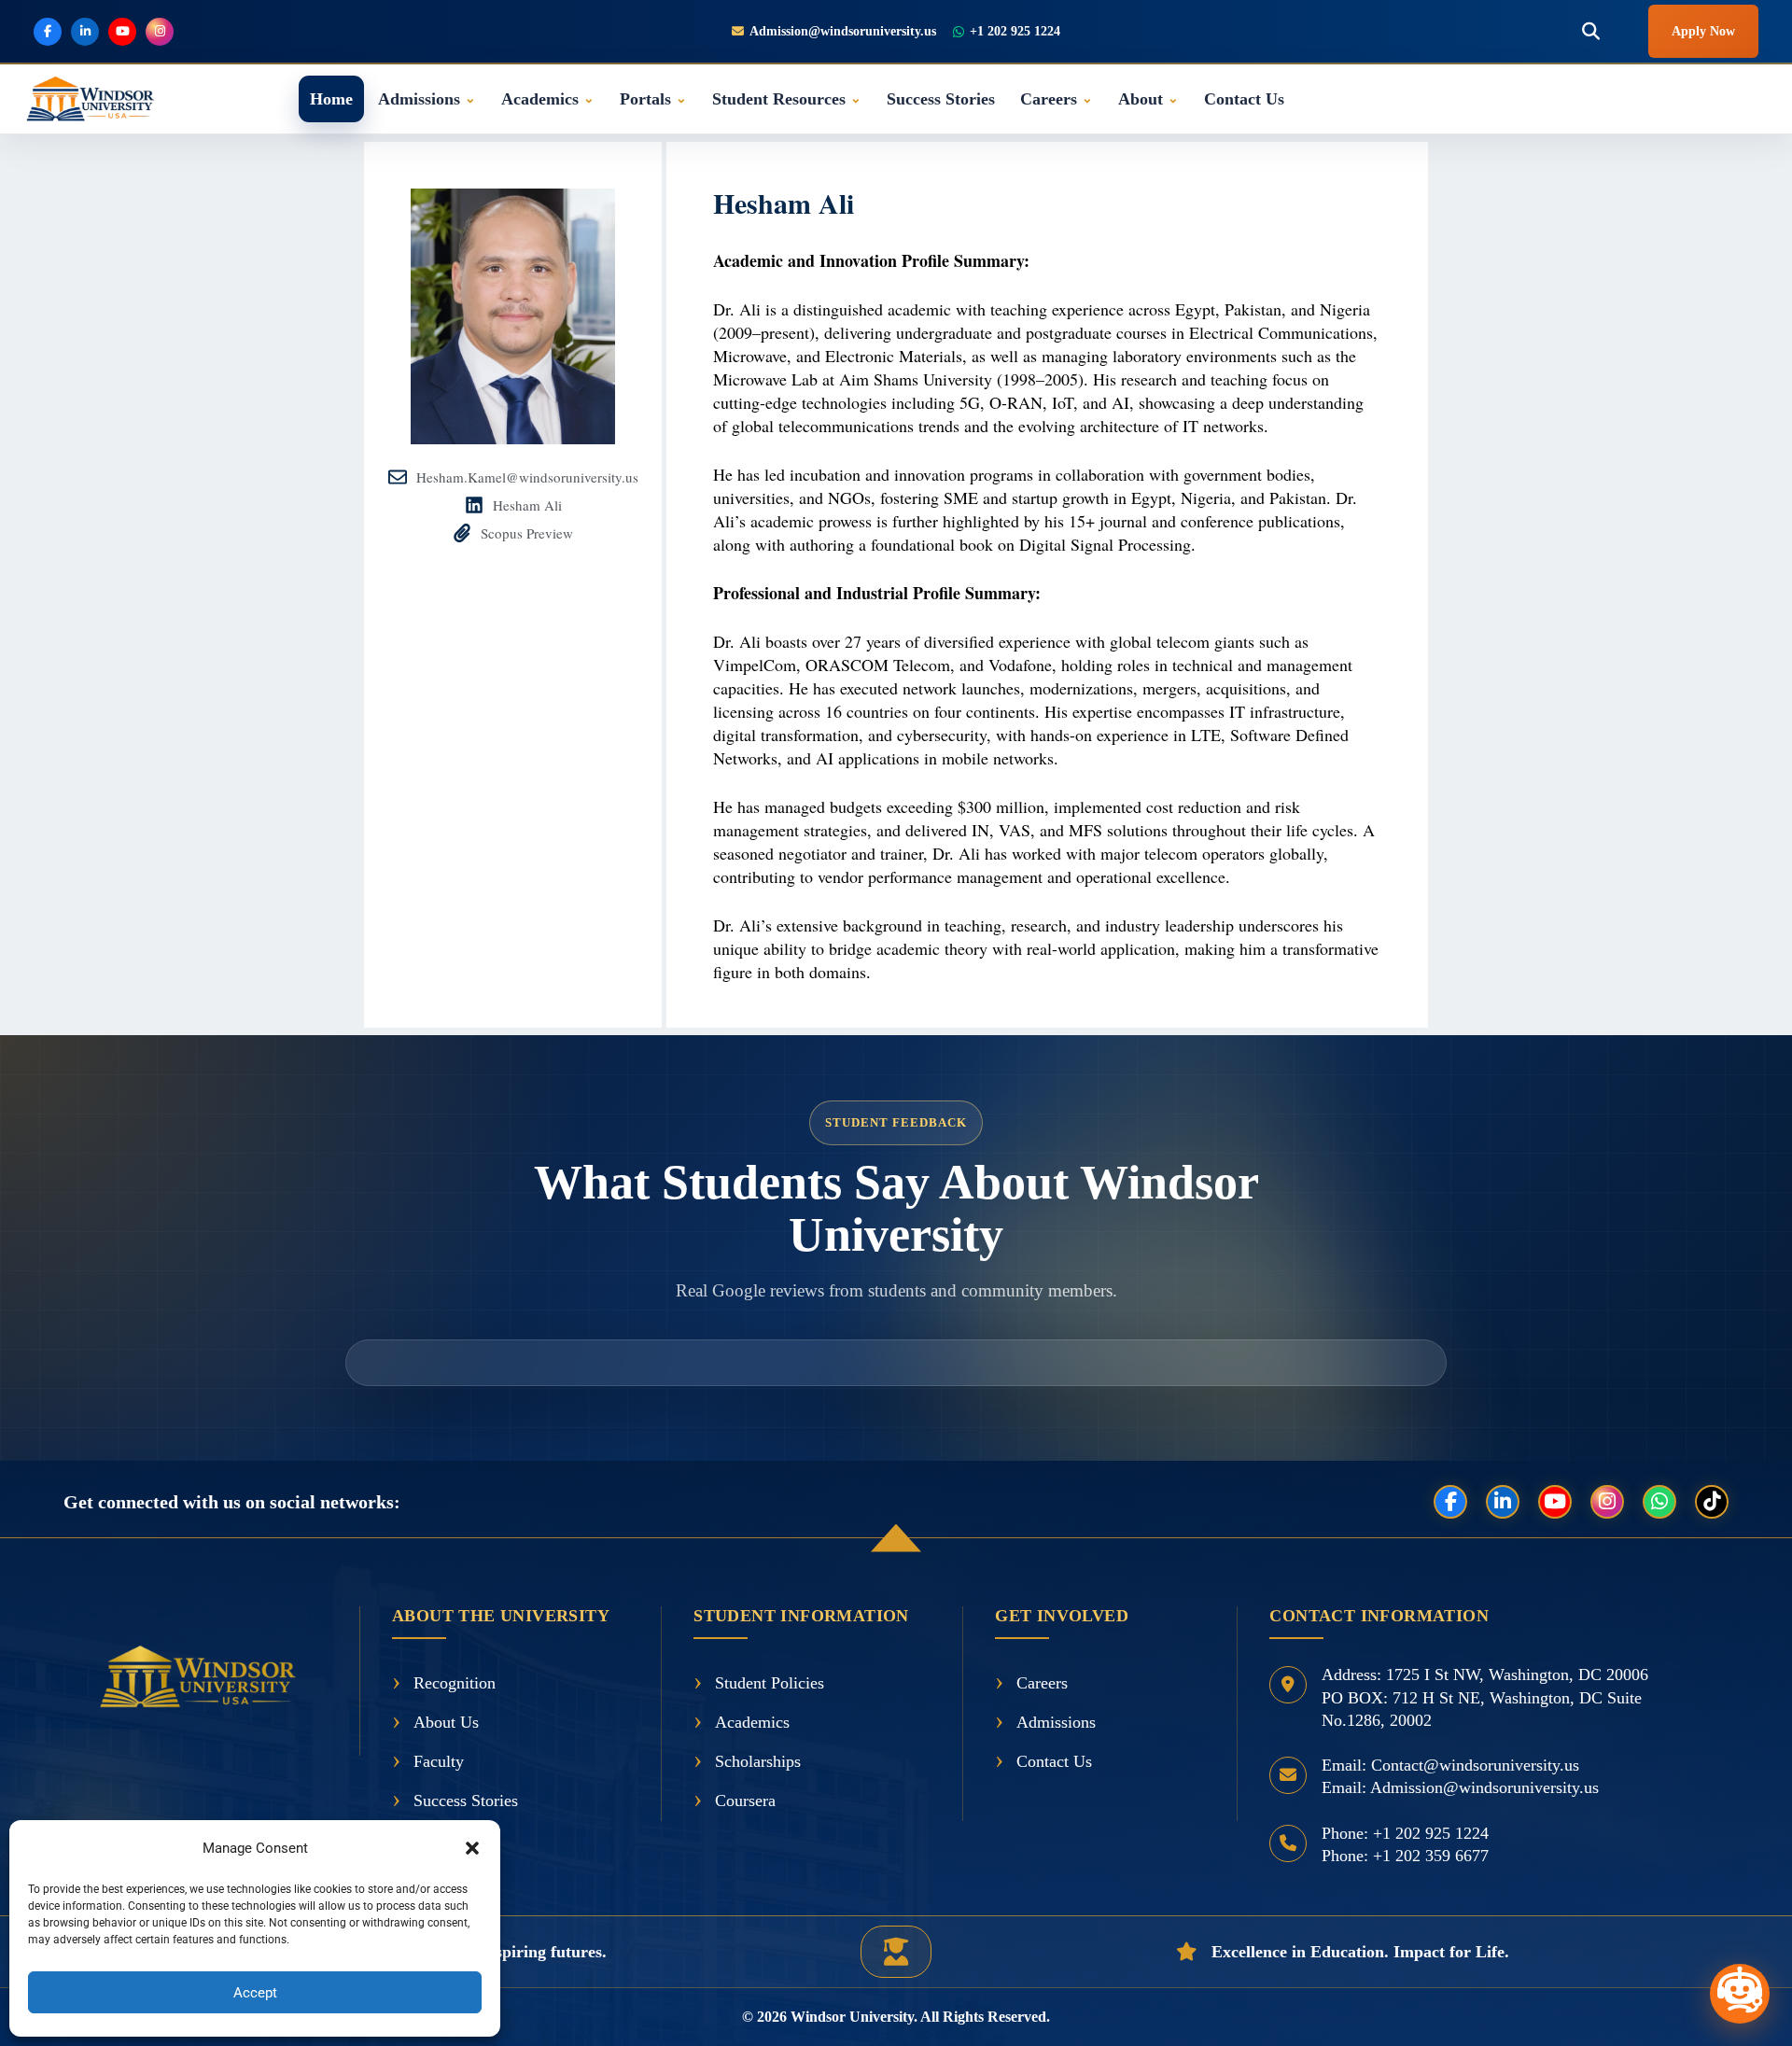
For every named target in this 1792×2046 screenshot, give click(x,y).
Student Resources (787, 99)
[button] (472, 1848)
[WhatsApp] (1659, 1502)
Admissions (427, 99)
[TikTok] (1712, 1502)
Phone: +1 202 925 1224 (1405, 1833)
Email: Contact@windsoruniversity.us (1450, 1765)
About (1148, 99)
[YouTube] (1555, 1502)
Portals (653, 99)
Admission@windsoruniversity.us (843, 31)
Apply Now (1703, 31)
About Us (446, 1722)
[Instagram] (1607, 1502)
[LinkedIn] (1503, 1502)
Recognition (455, 1683)
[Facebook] (1450, 1502)
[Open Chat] (1740, 1994)
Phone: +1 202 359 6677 (1405, 1856)
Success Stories (941, 99)
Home (331, 99)
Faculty (439, 1761)
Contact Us (1244, 99)
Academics (548, 99)
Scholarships (758, 1761)
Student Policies (770, 1683)
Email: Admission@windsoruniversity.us (1460, 1787)
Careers (1057, 99)
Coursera (745, 1801)
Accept (255, 1993)
